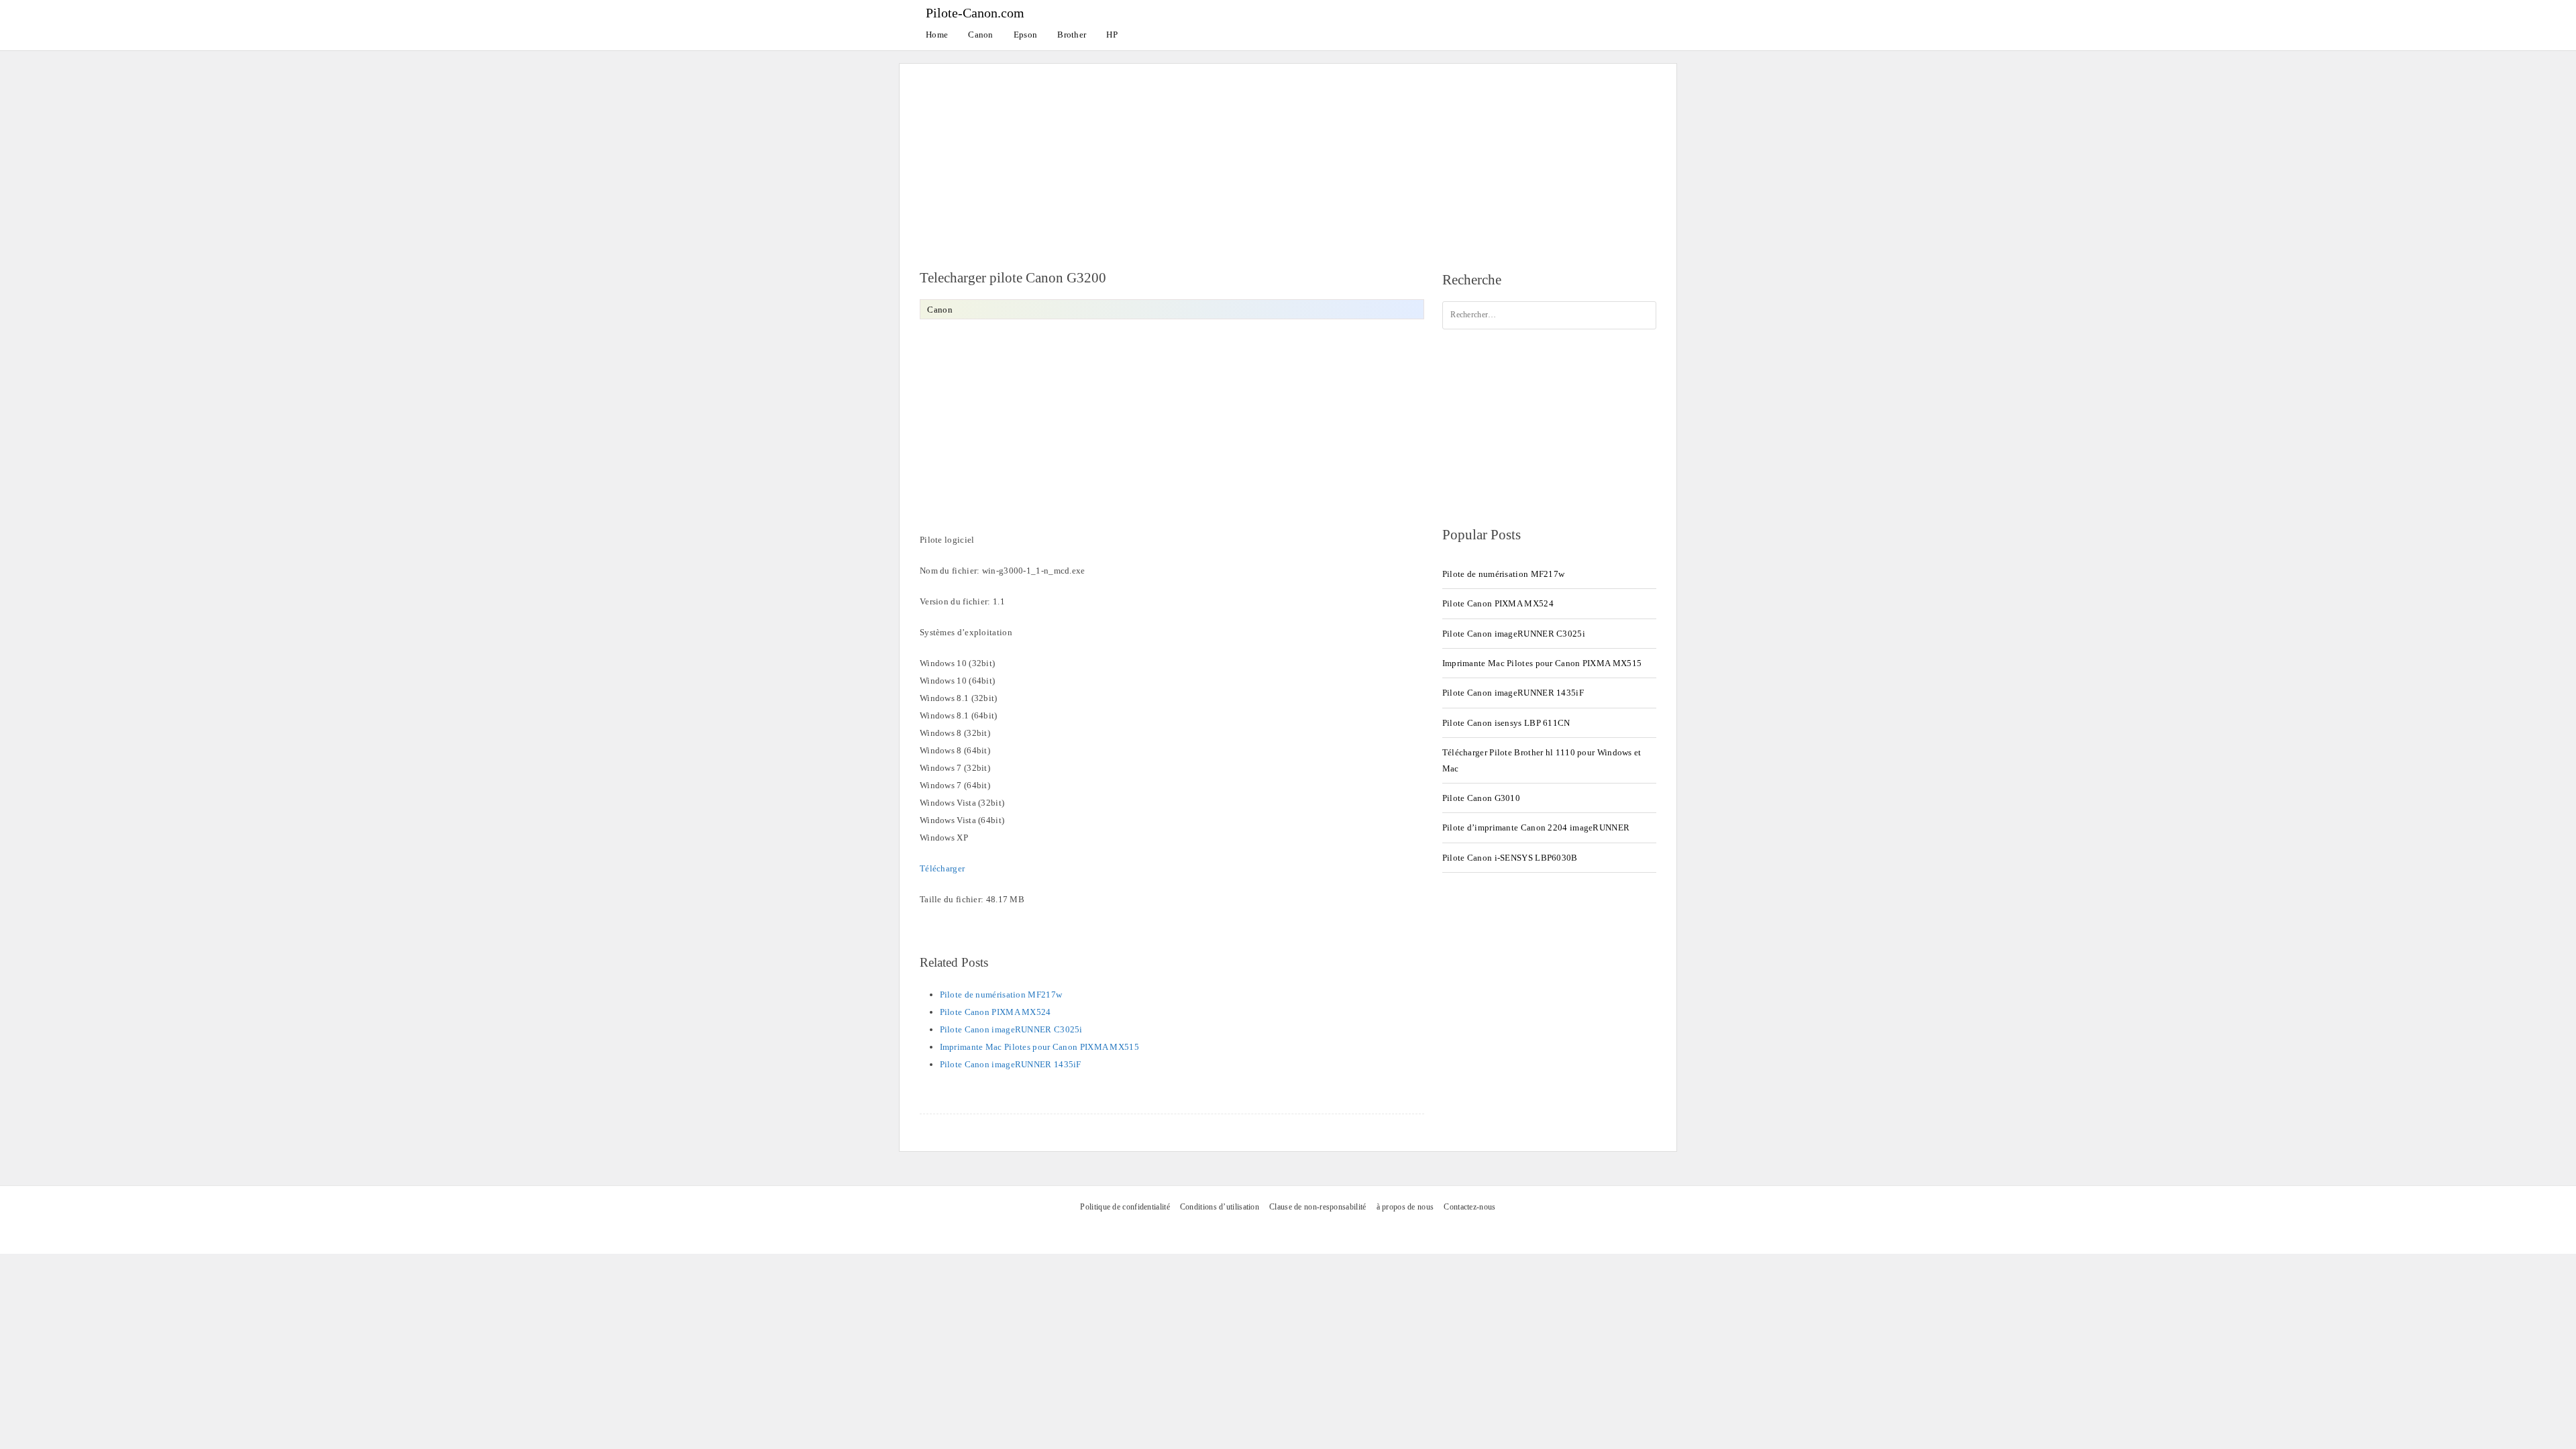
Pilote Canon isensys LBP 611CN (1506, 723)
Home (937, 35)
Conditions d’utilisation (1220, 1207)
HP (1112, 35)
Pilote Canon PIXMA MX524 (996, 1012)
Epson (1026, 35)
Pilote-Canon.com (975, 13)
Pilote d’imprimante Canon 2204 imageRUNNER (1536, 827)
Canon (981, 35)
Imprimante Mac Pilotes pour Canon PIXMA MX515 (1040, 1047)
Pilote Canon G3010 (1481, 798)
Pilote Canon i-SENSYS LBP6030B (1510, 858)
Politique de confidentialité (1125, 1207)
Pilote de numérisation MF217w (1001, 995)
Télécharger (942, 868)
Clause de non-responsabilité (1318, 1207)
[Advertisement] (1288, 158)
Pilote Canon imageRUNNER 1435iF (1011, 1064)
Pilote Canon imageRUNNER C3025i (1011, 1029)
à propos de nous (1405, 1207)
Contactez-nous (1469, 1207)
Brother (1072, 35)
